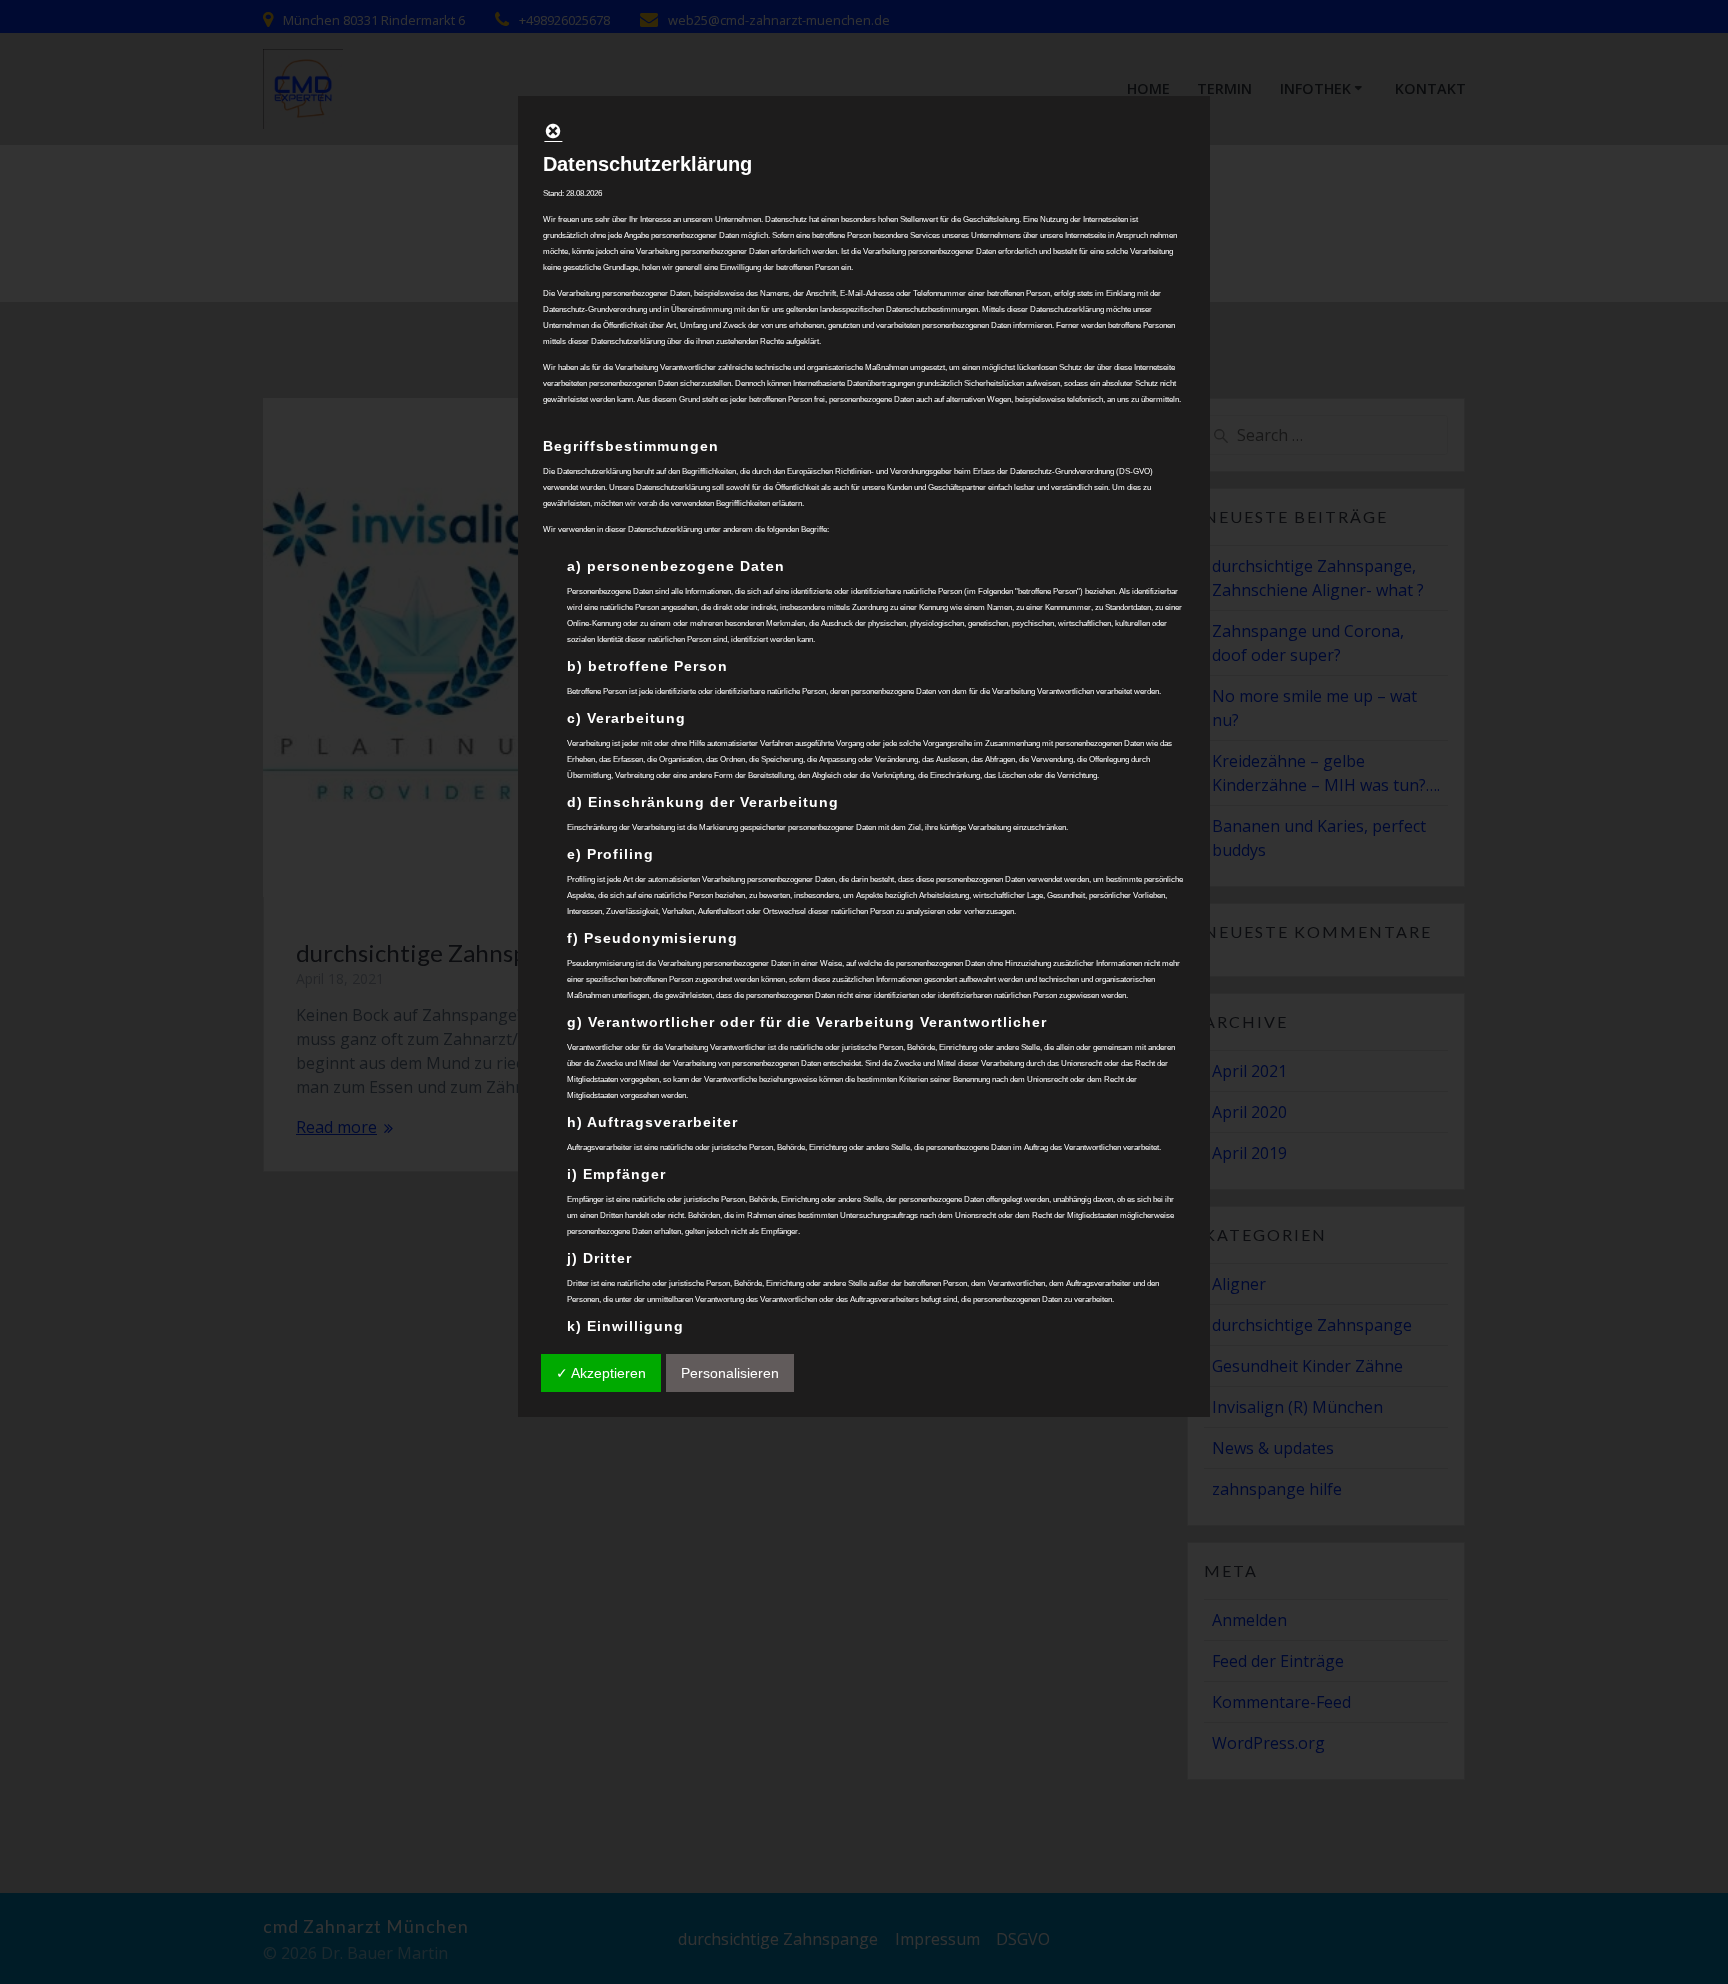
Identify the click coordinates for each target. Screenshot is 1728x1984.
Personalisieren (730, 1373)
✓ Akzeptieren (601, 1373)
